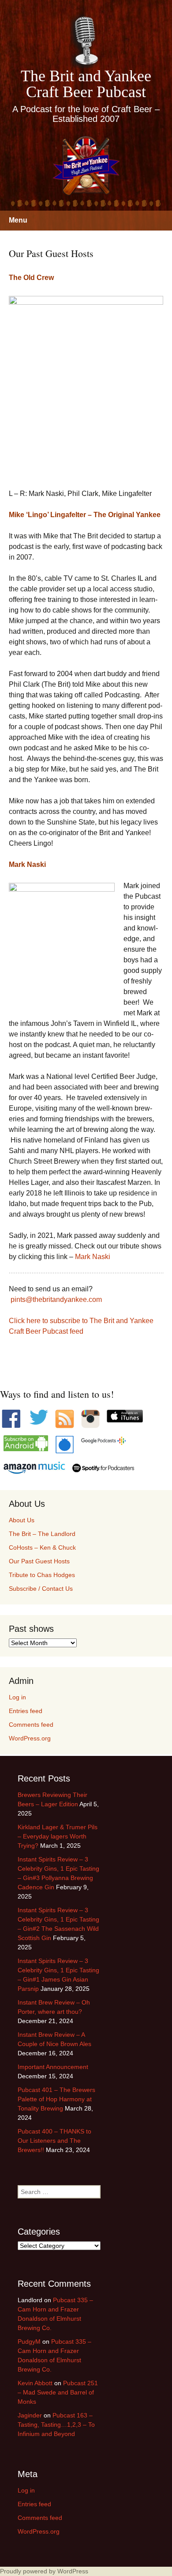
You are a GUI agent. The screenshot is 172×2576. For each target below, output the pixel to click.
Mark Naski (93, 1257)
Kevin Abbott (35, 2383)
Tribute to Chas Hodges (42, 1575)
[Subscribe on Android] (26, 1443)
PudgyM (29, 2341)
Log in (17, 1697)
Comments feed (31, 1725)
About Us (22, 1520)
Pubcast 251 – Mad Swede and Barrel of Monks (58, 2392)
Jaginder (30, 2415)
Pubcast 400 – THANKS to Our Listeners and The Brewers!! (54, 2141)
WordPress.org (30, 1738)
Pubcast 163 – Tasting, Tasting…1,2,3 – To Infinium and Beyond (56, 2425)
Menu (18, 220)
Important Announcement (53, 2067)
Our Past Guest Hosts (39, 1561)
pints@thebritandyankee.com (56, 1299)
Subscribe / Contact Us (41, 1589)
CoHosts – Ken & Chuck (42, 1547)
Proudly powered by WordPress (44, 2571)
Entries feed (26, 1711)
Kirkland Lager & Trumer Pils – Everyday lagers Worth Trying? (58, 1836)
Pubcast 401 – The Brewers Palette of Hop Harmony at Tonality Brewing (56, 2099)
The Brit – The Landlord (42, 1534)
